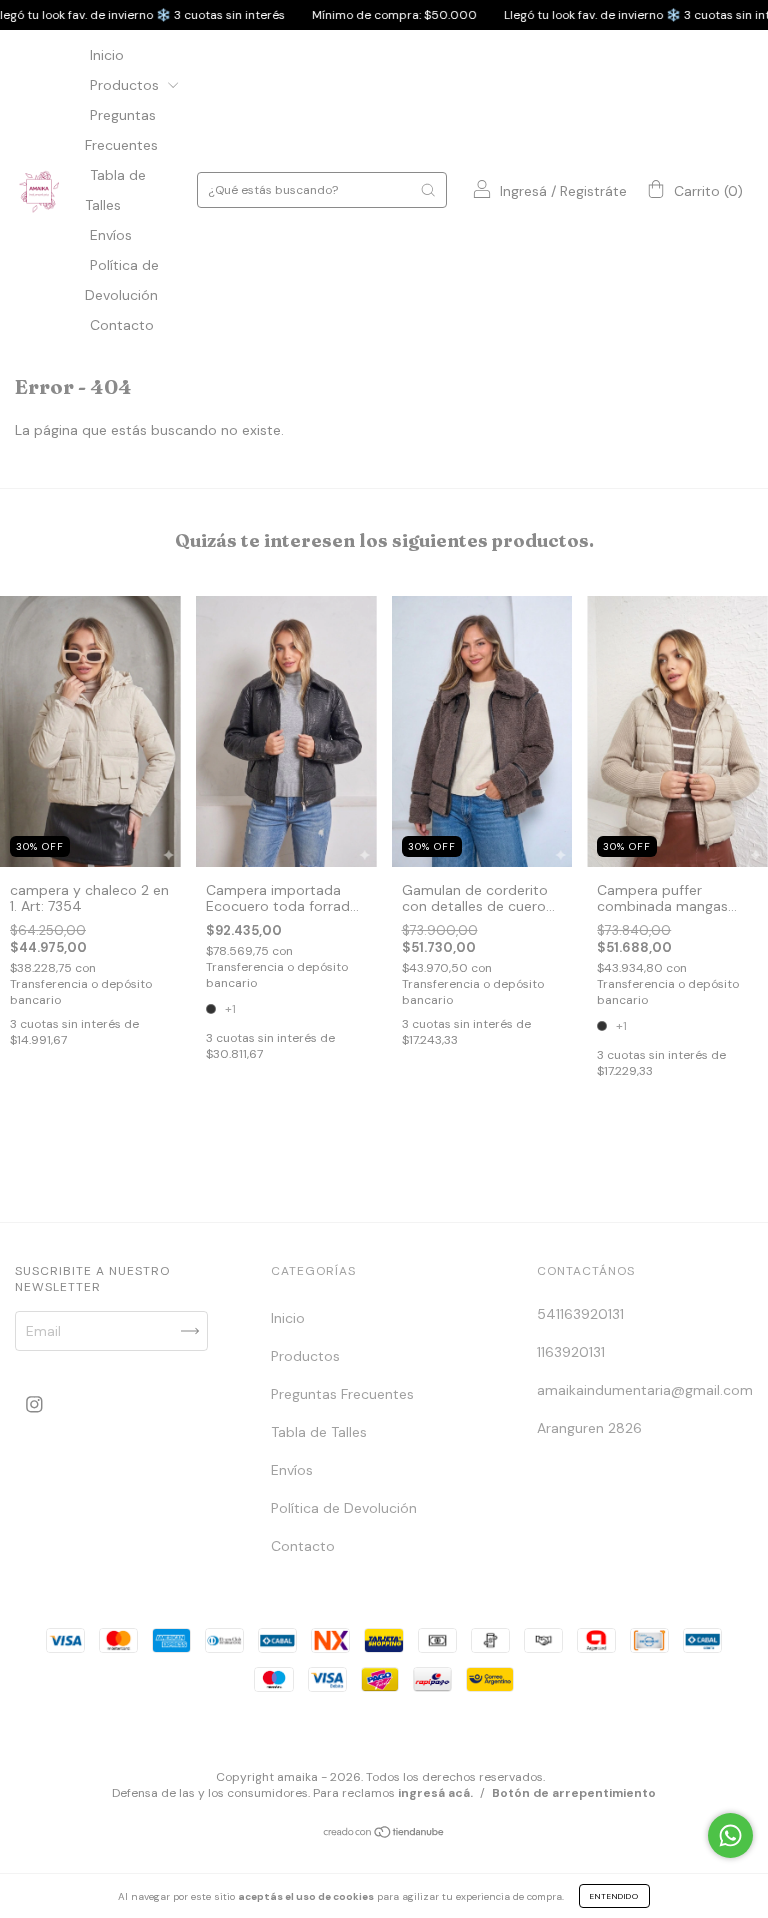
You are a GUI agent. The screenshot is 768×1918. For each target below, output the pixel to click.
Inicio (107, 55)
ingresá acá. (435, 1793)
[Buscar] (428, 190)
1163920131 (571, 1352)
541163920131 (580, 1314)
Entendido (614, 1896)
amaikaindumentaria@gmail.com (645, 1390)
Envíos (111, 235)
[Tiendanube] (384, 1834)
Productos (126, 85)
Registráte (593, 191)
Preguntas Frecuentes (342, 1394)
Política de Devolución (344, 1508)
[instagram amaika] (34, 1405)
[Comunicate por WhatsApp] (730, 1835)
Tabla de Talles (319, 1432)
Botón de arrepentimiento (574, 1793)
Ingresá (523, 191)
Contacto (122, 325)
